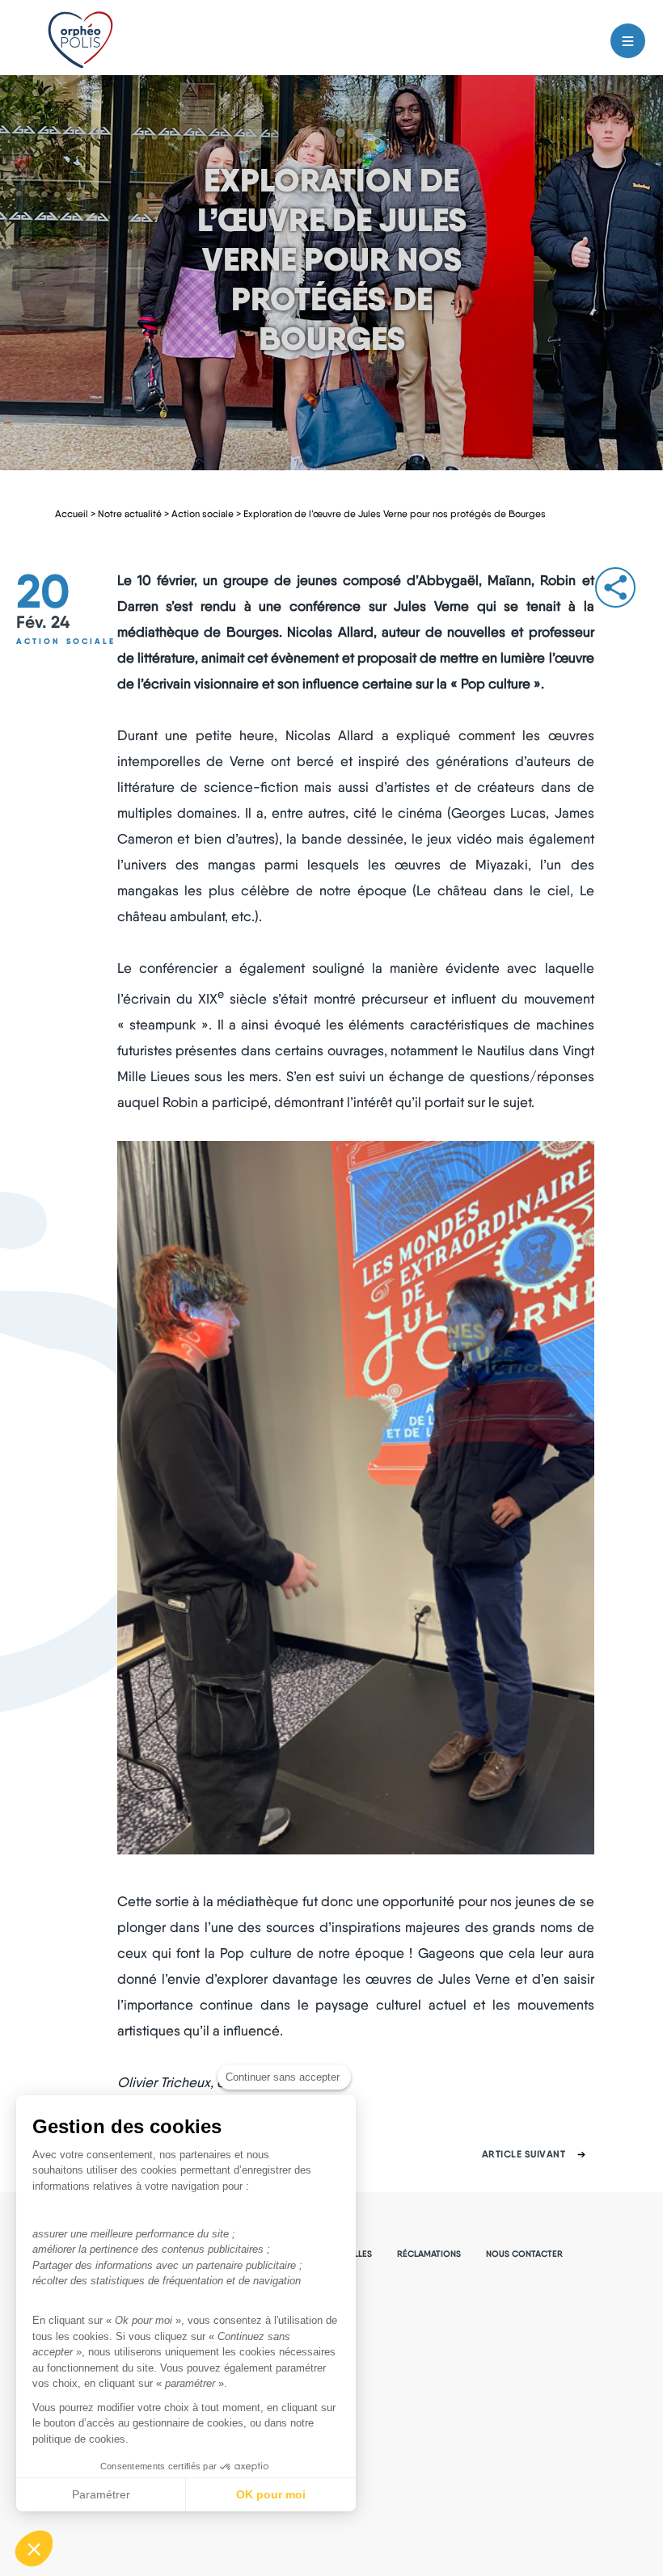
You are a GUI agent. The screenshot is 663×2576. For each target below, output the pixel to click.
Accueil (72, 514)
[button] (34, 2549)
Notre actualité (130, 514)
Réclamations (429, 2254)
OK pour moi (271, 2494)
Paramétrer (101, 2494)
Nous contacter (524, 2254)
